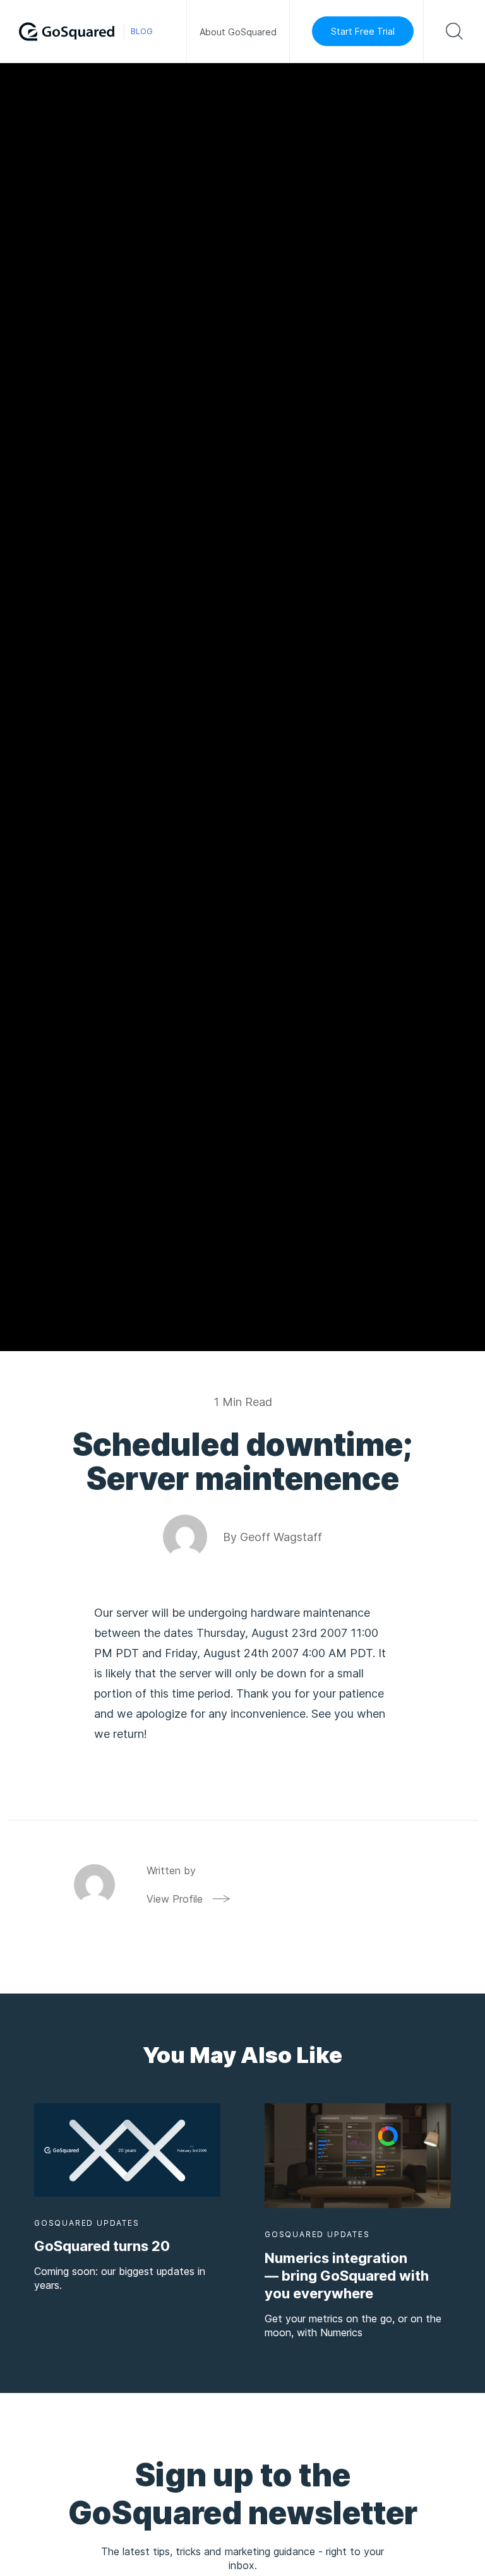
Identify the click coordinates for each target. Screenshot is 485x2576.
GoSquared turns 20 (102, 2246)
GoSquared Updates (87, 2223)
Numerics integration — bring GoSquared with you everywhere (347, 2276)
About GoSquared (238, 32)
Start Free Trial (363, 31)
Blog (142, 31)
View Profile (175, 1899)
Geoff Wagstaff (281, 1537)
